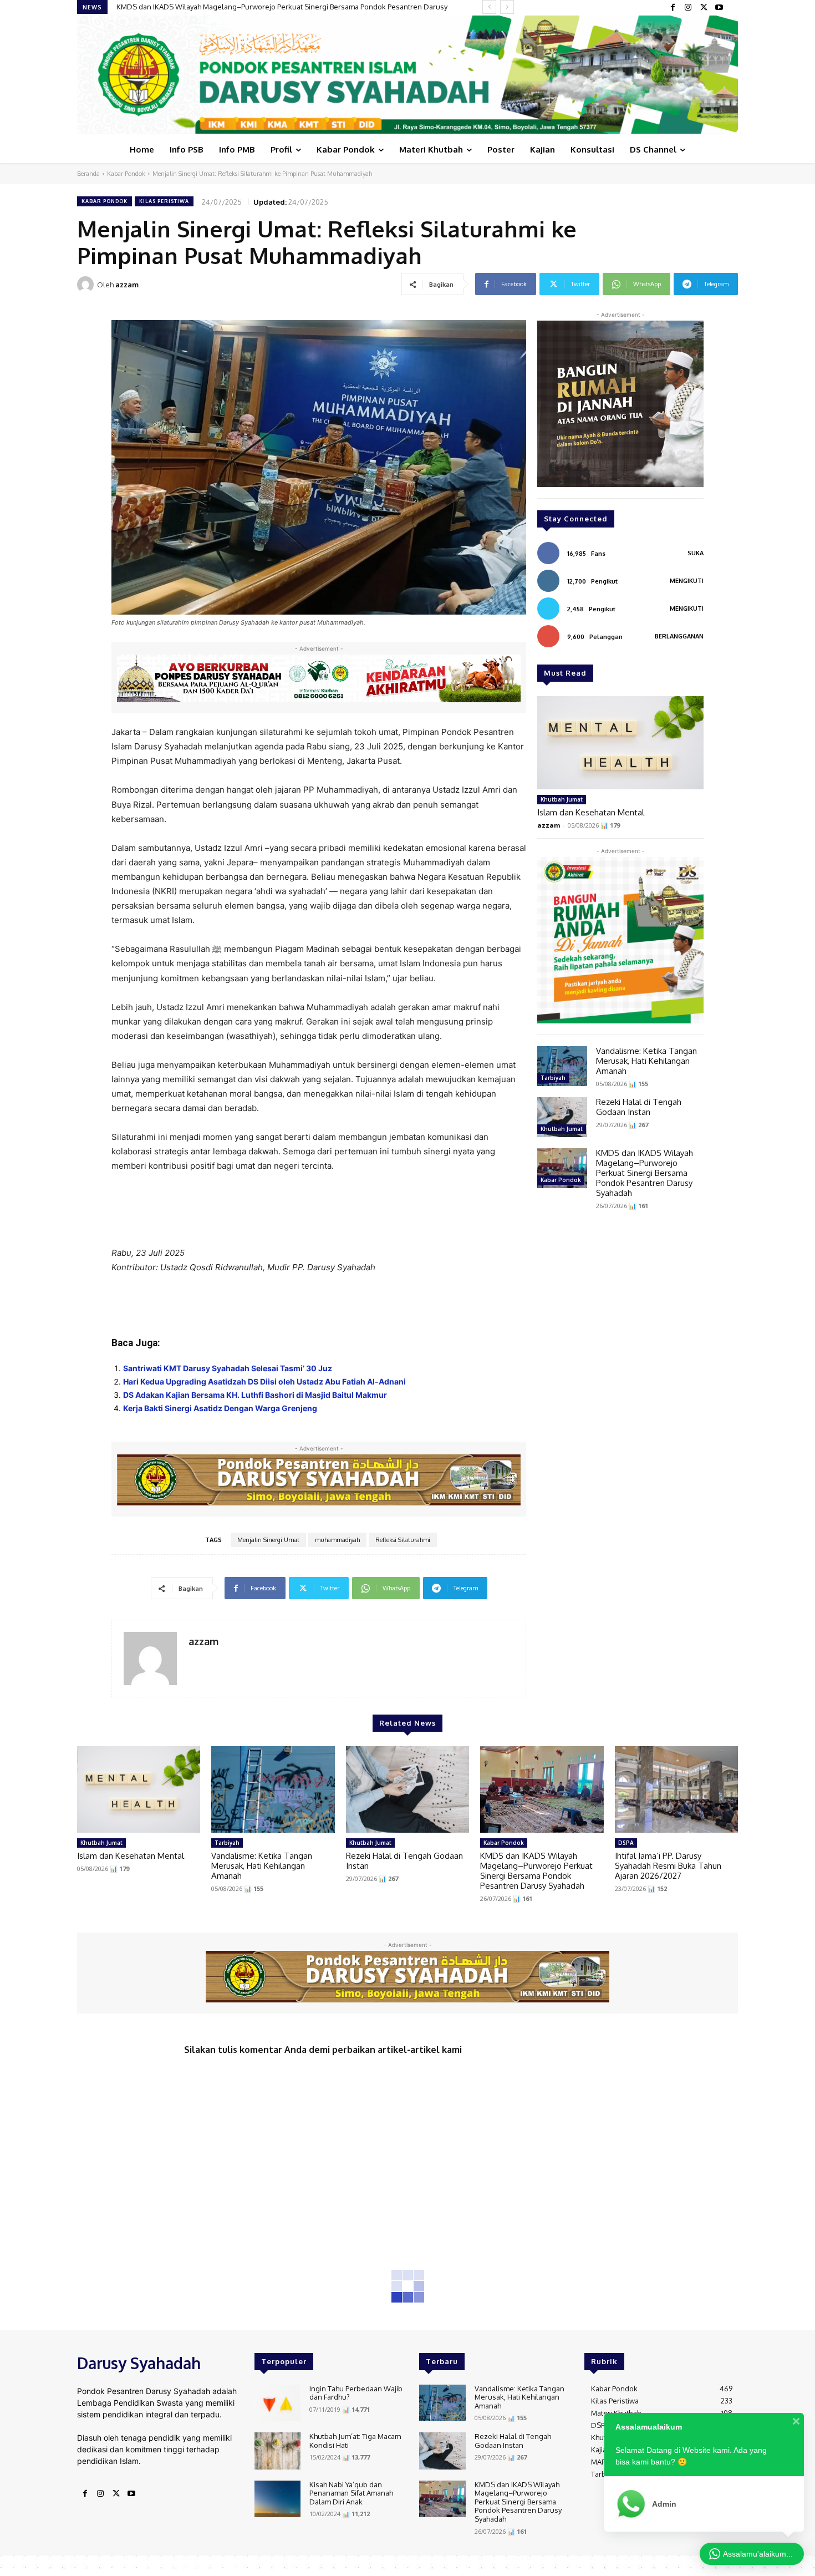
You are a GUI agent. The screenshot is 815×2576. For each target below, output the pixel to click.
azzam (127, 285)
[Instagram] (688, 8)
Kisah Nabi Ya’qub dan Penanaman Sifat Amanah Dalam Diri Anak (351, 2493)
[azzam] (87, 285)
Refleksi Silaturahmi (403, 1540)
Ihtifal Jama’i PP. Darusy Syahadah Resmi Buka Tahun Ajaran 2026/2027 (231, 7)
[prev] (489, 7)
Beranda (88, 174)
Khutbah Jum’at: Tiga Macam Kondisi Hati (355, 2441)
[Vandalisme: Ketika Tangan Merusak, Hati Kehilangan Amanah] (562, 1066)
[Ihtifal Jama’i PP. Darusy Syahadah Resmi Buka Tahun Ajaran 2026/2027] (676, 1789)
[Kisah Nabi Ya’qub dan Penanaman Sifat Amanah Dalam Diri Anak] (277, 2499)
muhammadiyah (337, 1540)
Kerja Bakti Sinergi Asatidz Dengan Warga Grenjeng (220, 1408)
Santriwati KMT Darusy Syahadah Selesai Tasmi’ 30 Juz (228, 1368)
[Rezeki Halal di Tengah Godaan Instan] (562, 1117)
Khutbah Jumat (562, 799)
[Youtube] (719, 8)
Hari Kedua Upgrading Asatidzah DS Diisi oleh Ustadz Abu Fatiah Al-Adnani (264, 1381)
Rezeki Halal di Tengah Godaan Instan (639, 1107)
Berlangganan (679, 636)
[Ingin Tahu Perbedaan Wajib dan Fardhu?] (277, 2403)
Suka (696, 553)
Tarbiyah (553, 1078)
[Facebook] (673, 8)
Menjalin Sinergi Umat (268, 1540)
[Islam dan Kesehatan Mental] (620, 743)
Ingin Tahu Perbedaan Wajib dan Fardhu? (356, 2393)
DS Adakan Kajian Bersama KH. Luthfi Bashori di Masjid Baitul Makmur (255, 1395)
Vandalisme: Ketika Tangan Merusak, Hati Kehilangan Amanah (646, 1061)
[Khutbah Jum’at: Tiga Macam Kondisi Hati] (277, 2451)
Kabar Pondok (126, 174)
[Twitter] (704, 8)
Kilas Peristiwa (164, 201)
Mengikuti (687, 581)
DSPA (626, 1843)
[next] (507, 7)
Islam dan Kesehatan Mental (591, 812)
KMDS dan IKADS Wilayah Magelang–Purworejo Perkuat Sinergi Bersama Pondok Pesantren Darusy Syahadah (645, 1173)
